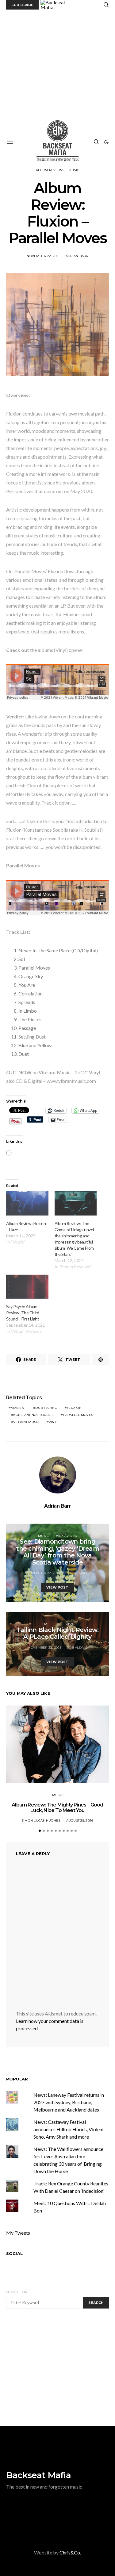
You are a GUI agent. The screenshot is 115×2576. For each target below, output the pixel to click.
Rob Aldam (77, 1648)
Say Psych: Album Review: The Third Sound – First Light (23, 1313)
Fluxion (74, 1408)
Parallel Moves (78, 1415)
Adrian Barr (77, 256)
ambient (18, 1408)
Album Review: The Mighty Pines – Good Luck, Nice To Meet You (57, 1808)
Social (14, 2253)
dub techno (46, 1408)
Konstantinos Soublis (33, 1415)
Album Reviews (50, 170)
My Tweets (18, 2233)
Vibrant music (26, 1422)
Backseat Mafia (38, 2475)
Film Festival (63, 1624)
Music (74, 170)
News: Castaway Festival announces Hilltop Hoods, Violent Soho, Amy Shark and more (69, 2129)
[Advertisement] (57, 71)
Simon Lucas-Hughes (41, 1820)
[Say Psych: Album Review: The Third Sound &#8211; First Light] (27, 1287)
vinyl (54, 1422)
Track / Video (65, 1536)
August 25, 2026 (80, 1820)
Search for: (17, 2292)
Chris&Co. (70, 2552)
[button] (106, 142)
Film (44, 1624)
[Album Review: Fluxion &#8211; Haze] (27, 1203)
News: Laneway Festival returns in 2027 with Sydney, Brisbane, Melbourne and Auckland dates (69, 2102)
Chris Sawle (77, 1573)
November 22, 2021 (43, 256)
